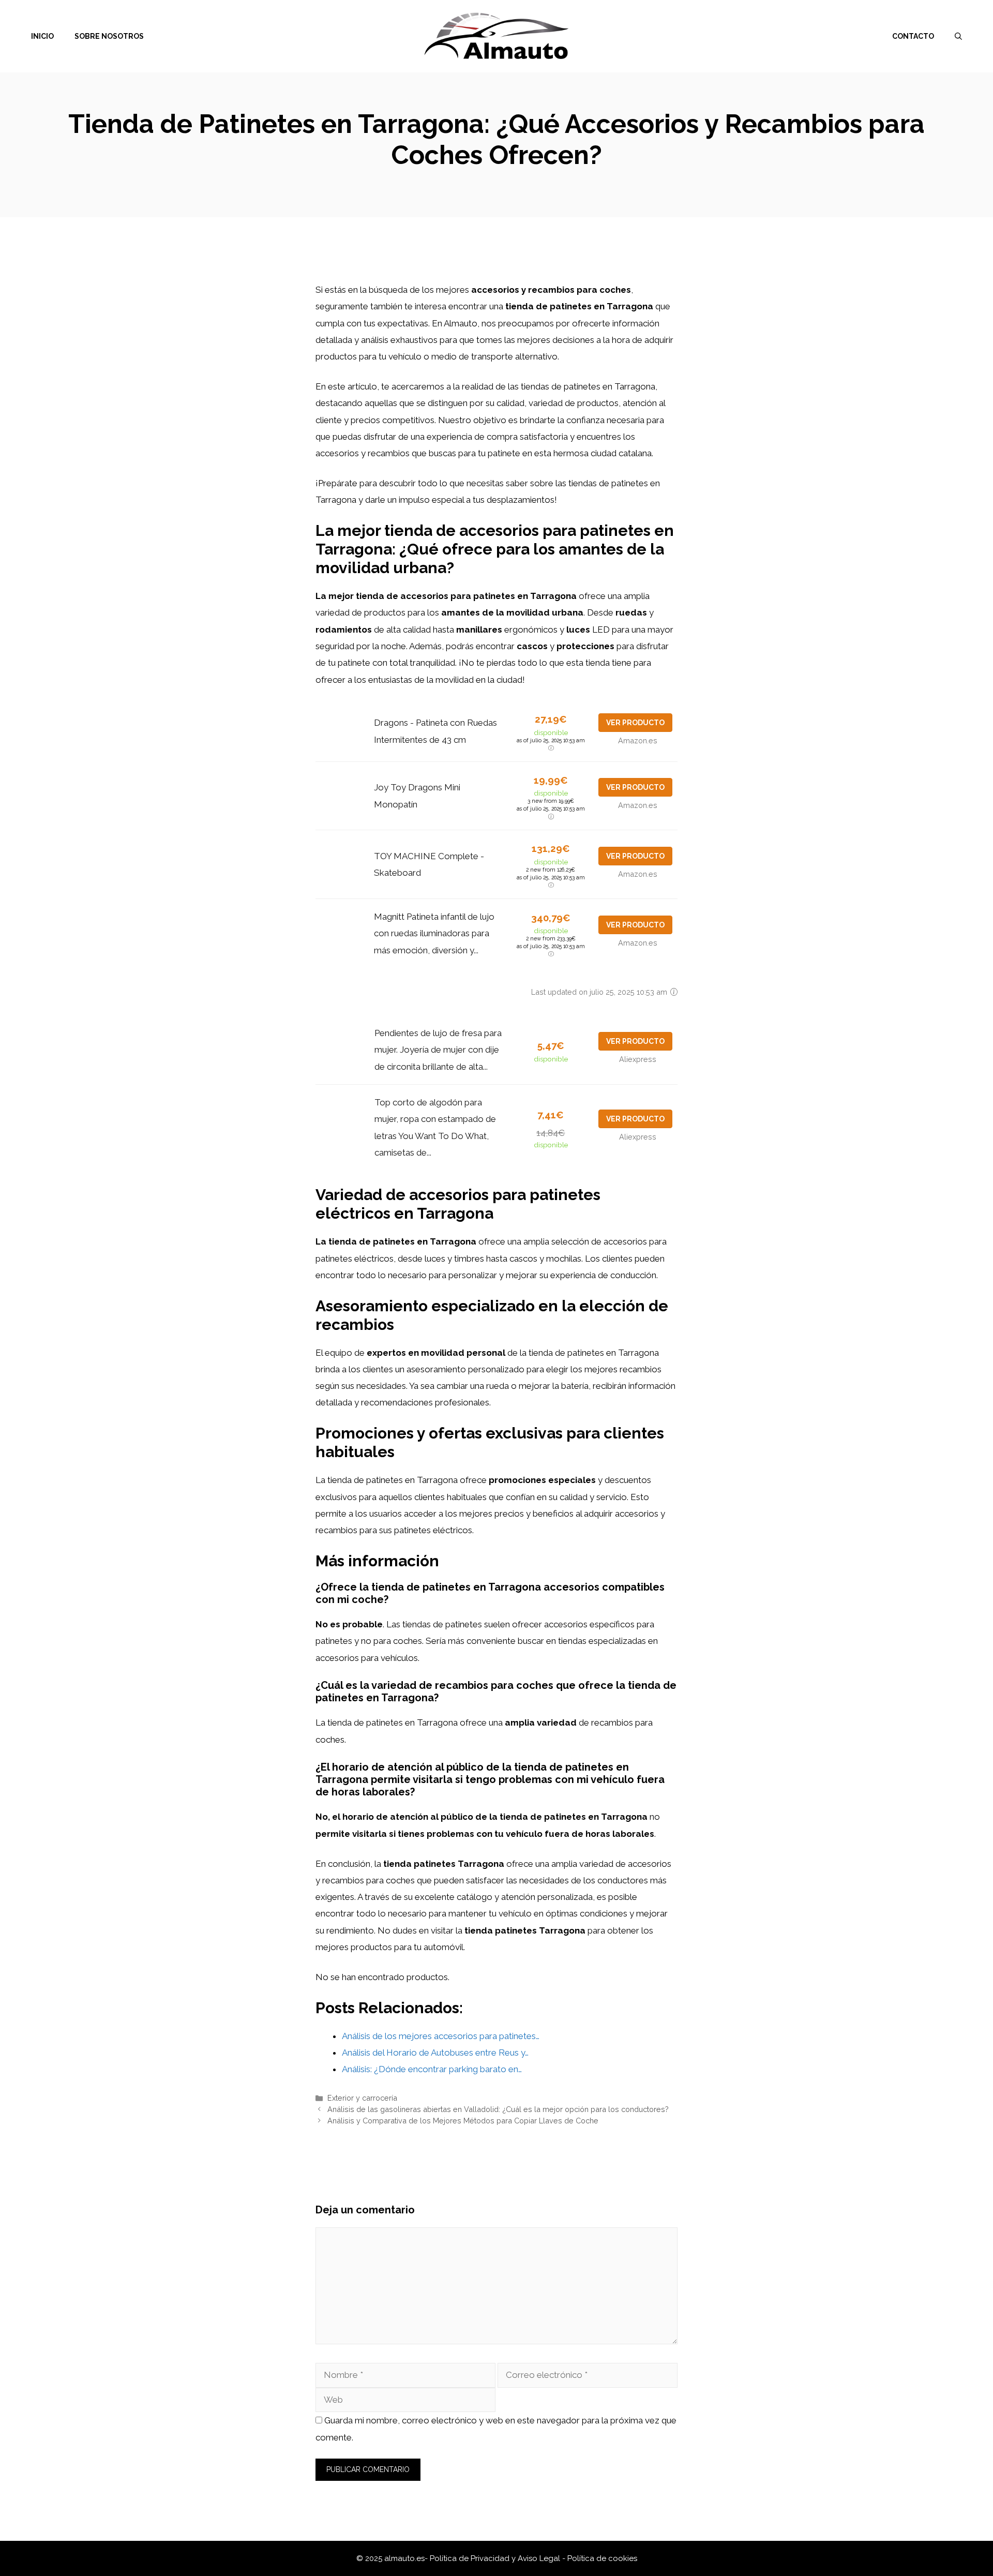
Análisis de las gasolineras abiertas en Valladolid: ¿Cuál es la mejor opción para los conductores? (498, 2109)
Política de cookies (602, 2558)
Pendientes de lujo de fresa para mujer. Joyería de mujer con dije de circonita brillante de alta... (438, 1050)
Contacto (913, 36)
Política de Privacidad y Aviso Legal (496, 2558)
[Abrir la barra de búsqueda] (958, 36)
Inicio (42, 36)
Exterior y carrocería (362, 2098)
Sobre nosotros (109, 36)
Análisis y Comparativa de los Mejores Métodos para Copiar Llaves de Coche (463, 2121)
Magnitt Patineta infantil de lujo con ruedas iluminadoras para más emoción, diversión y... (434, 933)
